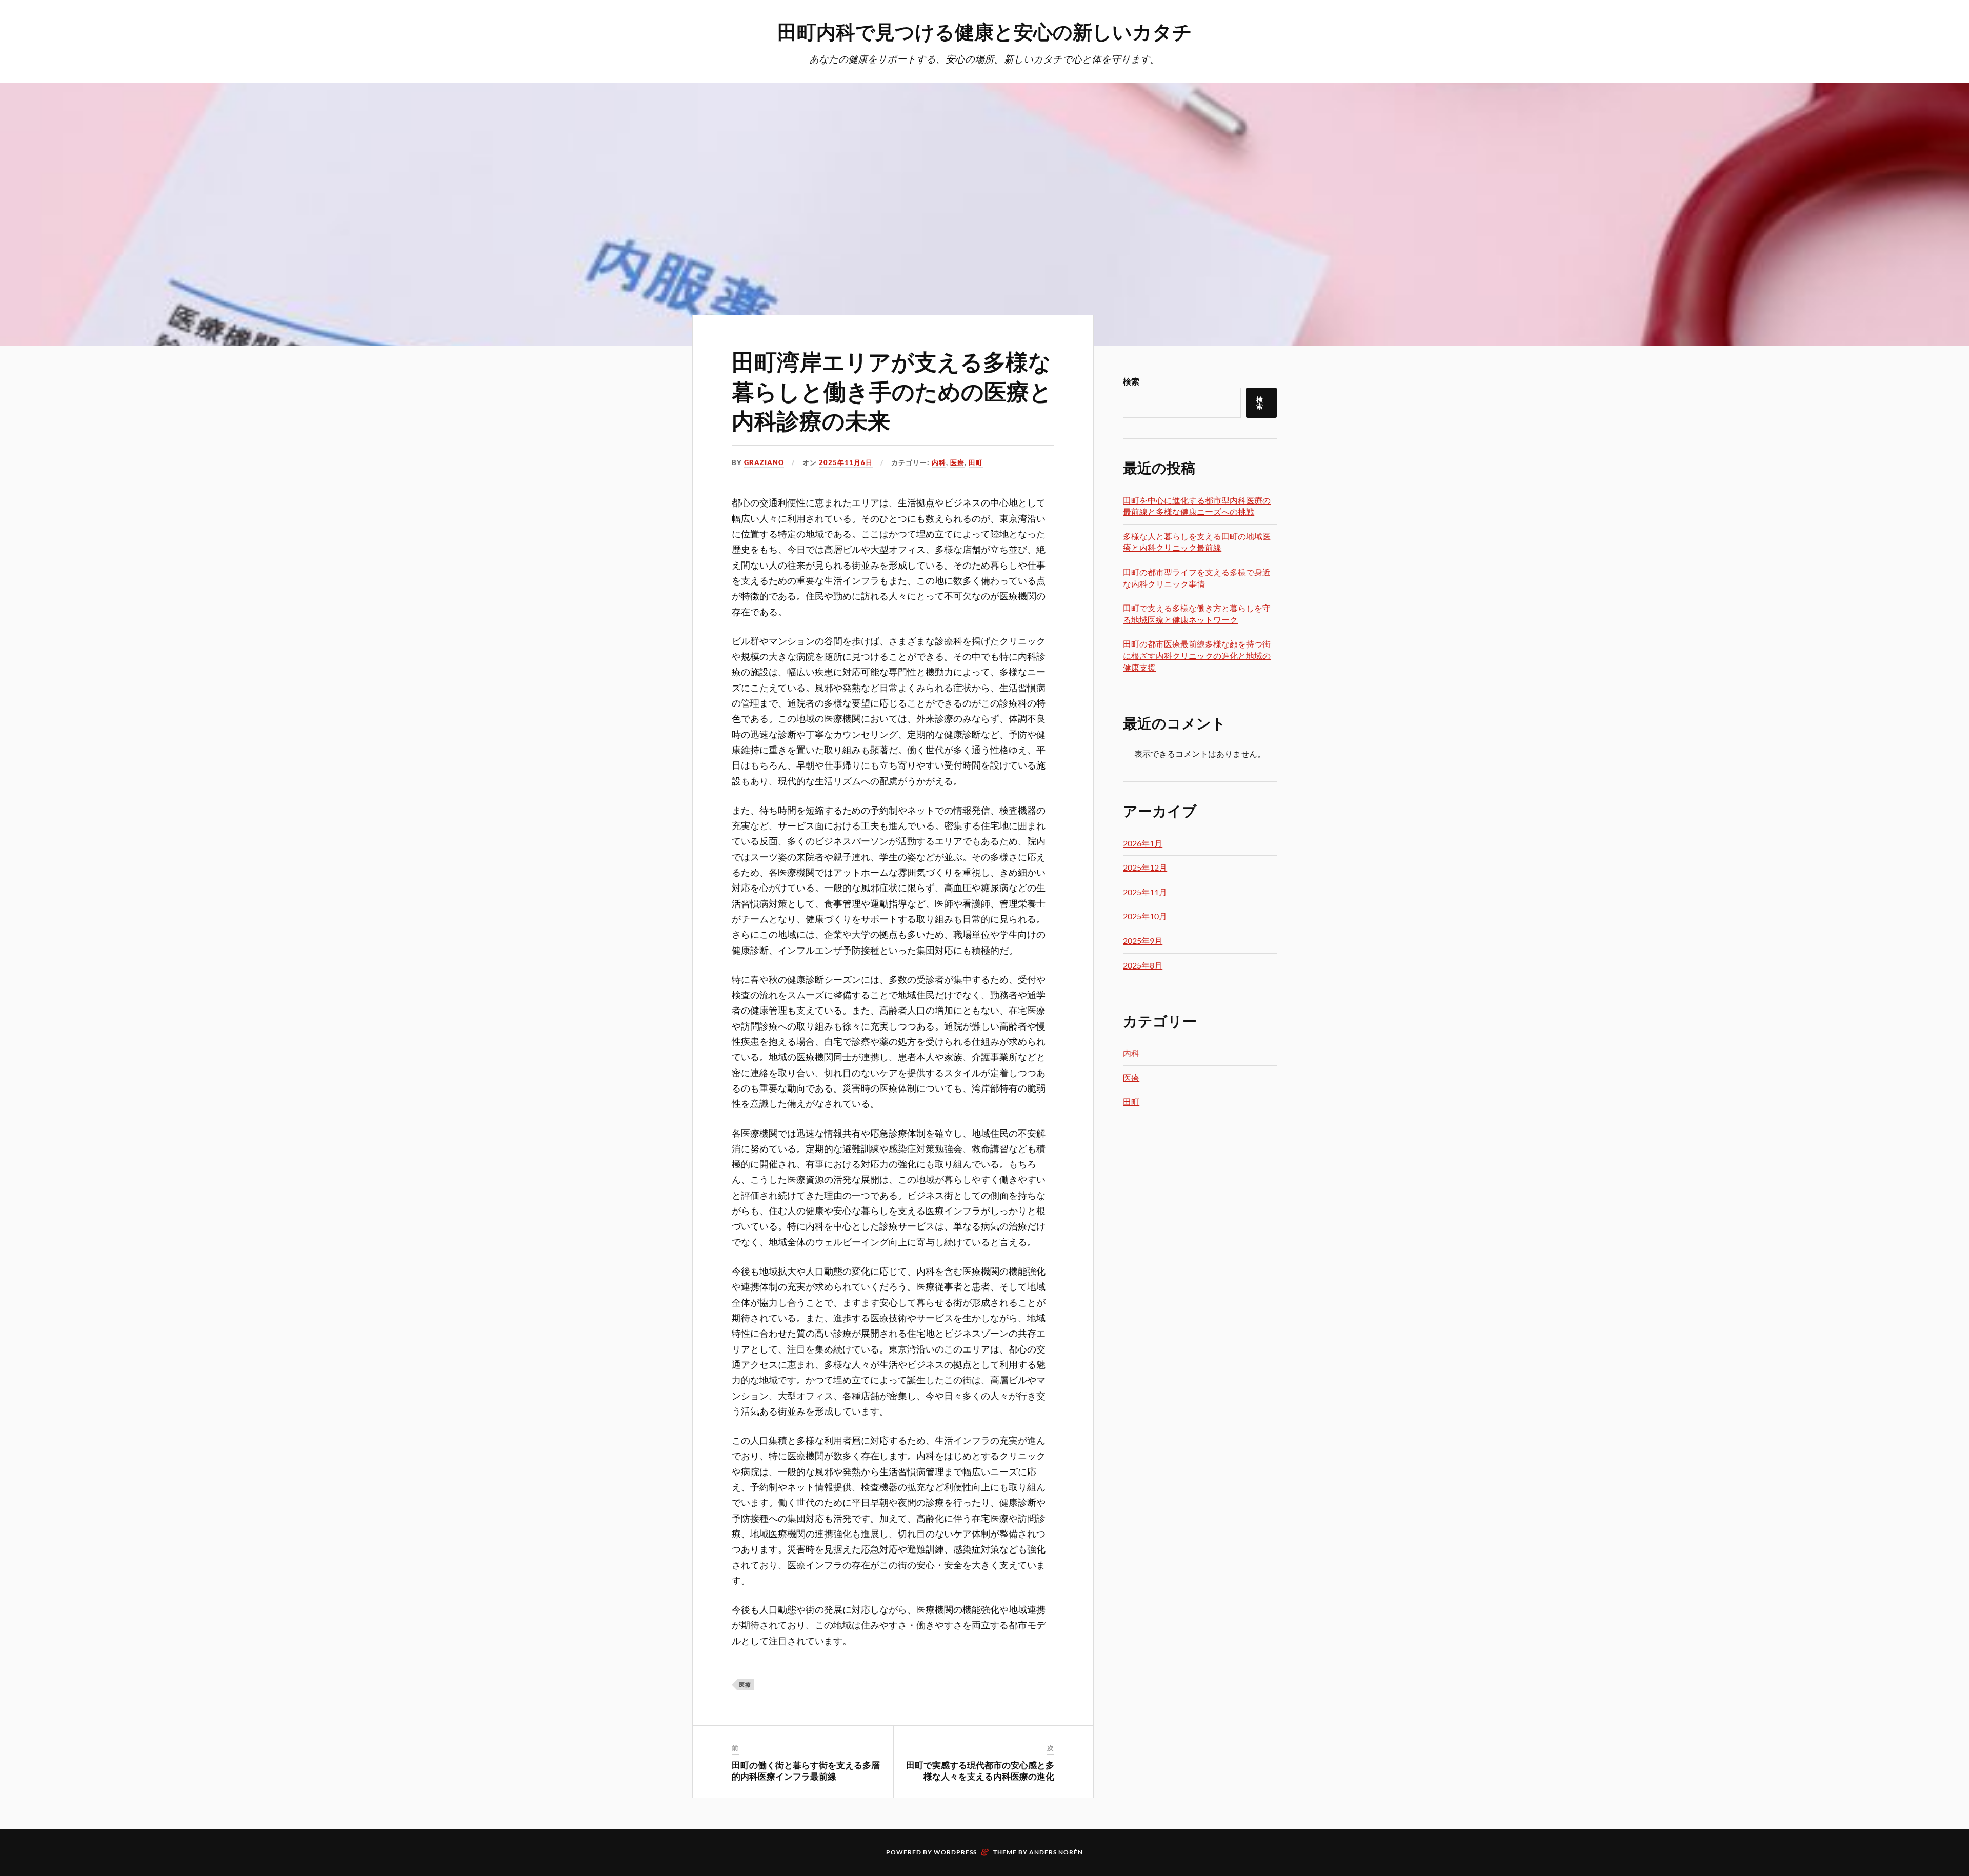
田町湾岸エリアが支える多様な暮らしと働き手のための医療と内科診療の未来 (892, 390)
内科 (939, 462)
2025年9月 (1143, 941)
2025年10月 (1145, 916)
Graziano (764, 462)
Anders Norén (1056, 1852)
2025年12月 (1145, 867)
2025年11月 (1145, 892)
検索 (1131, 381)
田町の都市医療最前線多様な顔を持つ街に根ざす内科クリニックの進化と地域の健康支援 (1197, 655)
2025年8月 (1143, 965)
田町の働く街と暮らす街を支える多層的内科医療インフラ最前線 (806, 1770)
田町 (976, 462)
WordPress (955, 1852)
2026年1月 (1143, 843)
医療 (957, 462)
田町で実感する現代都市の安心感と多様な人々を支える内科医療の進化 (980, 1770)
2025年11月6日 (846, 462)
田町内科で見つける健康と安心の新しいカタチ (985, 31)
